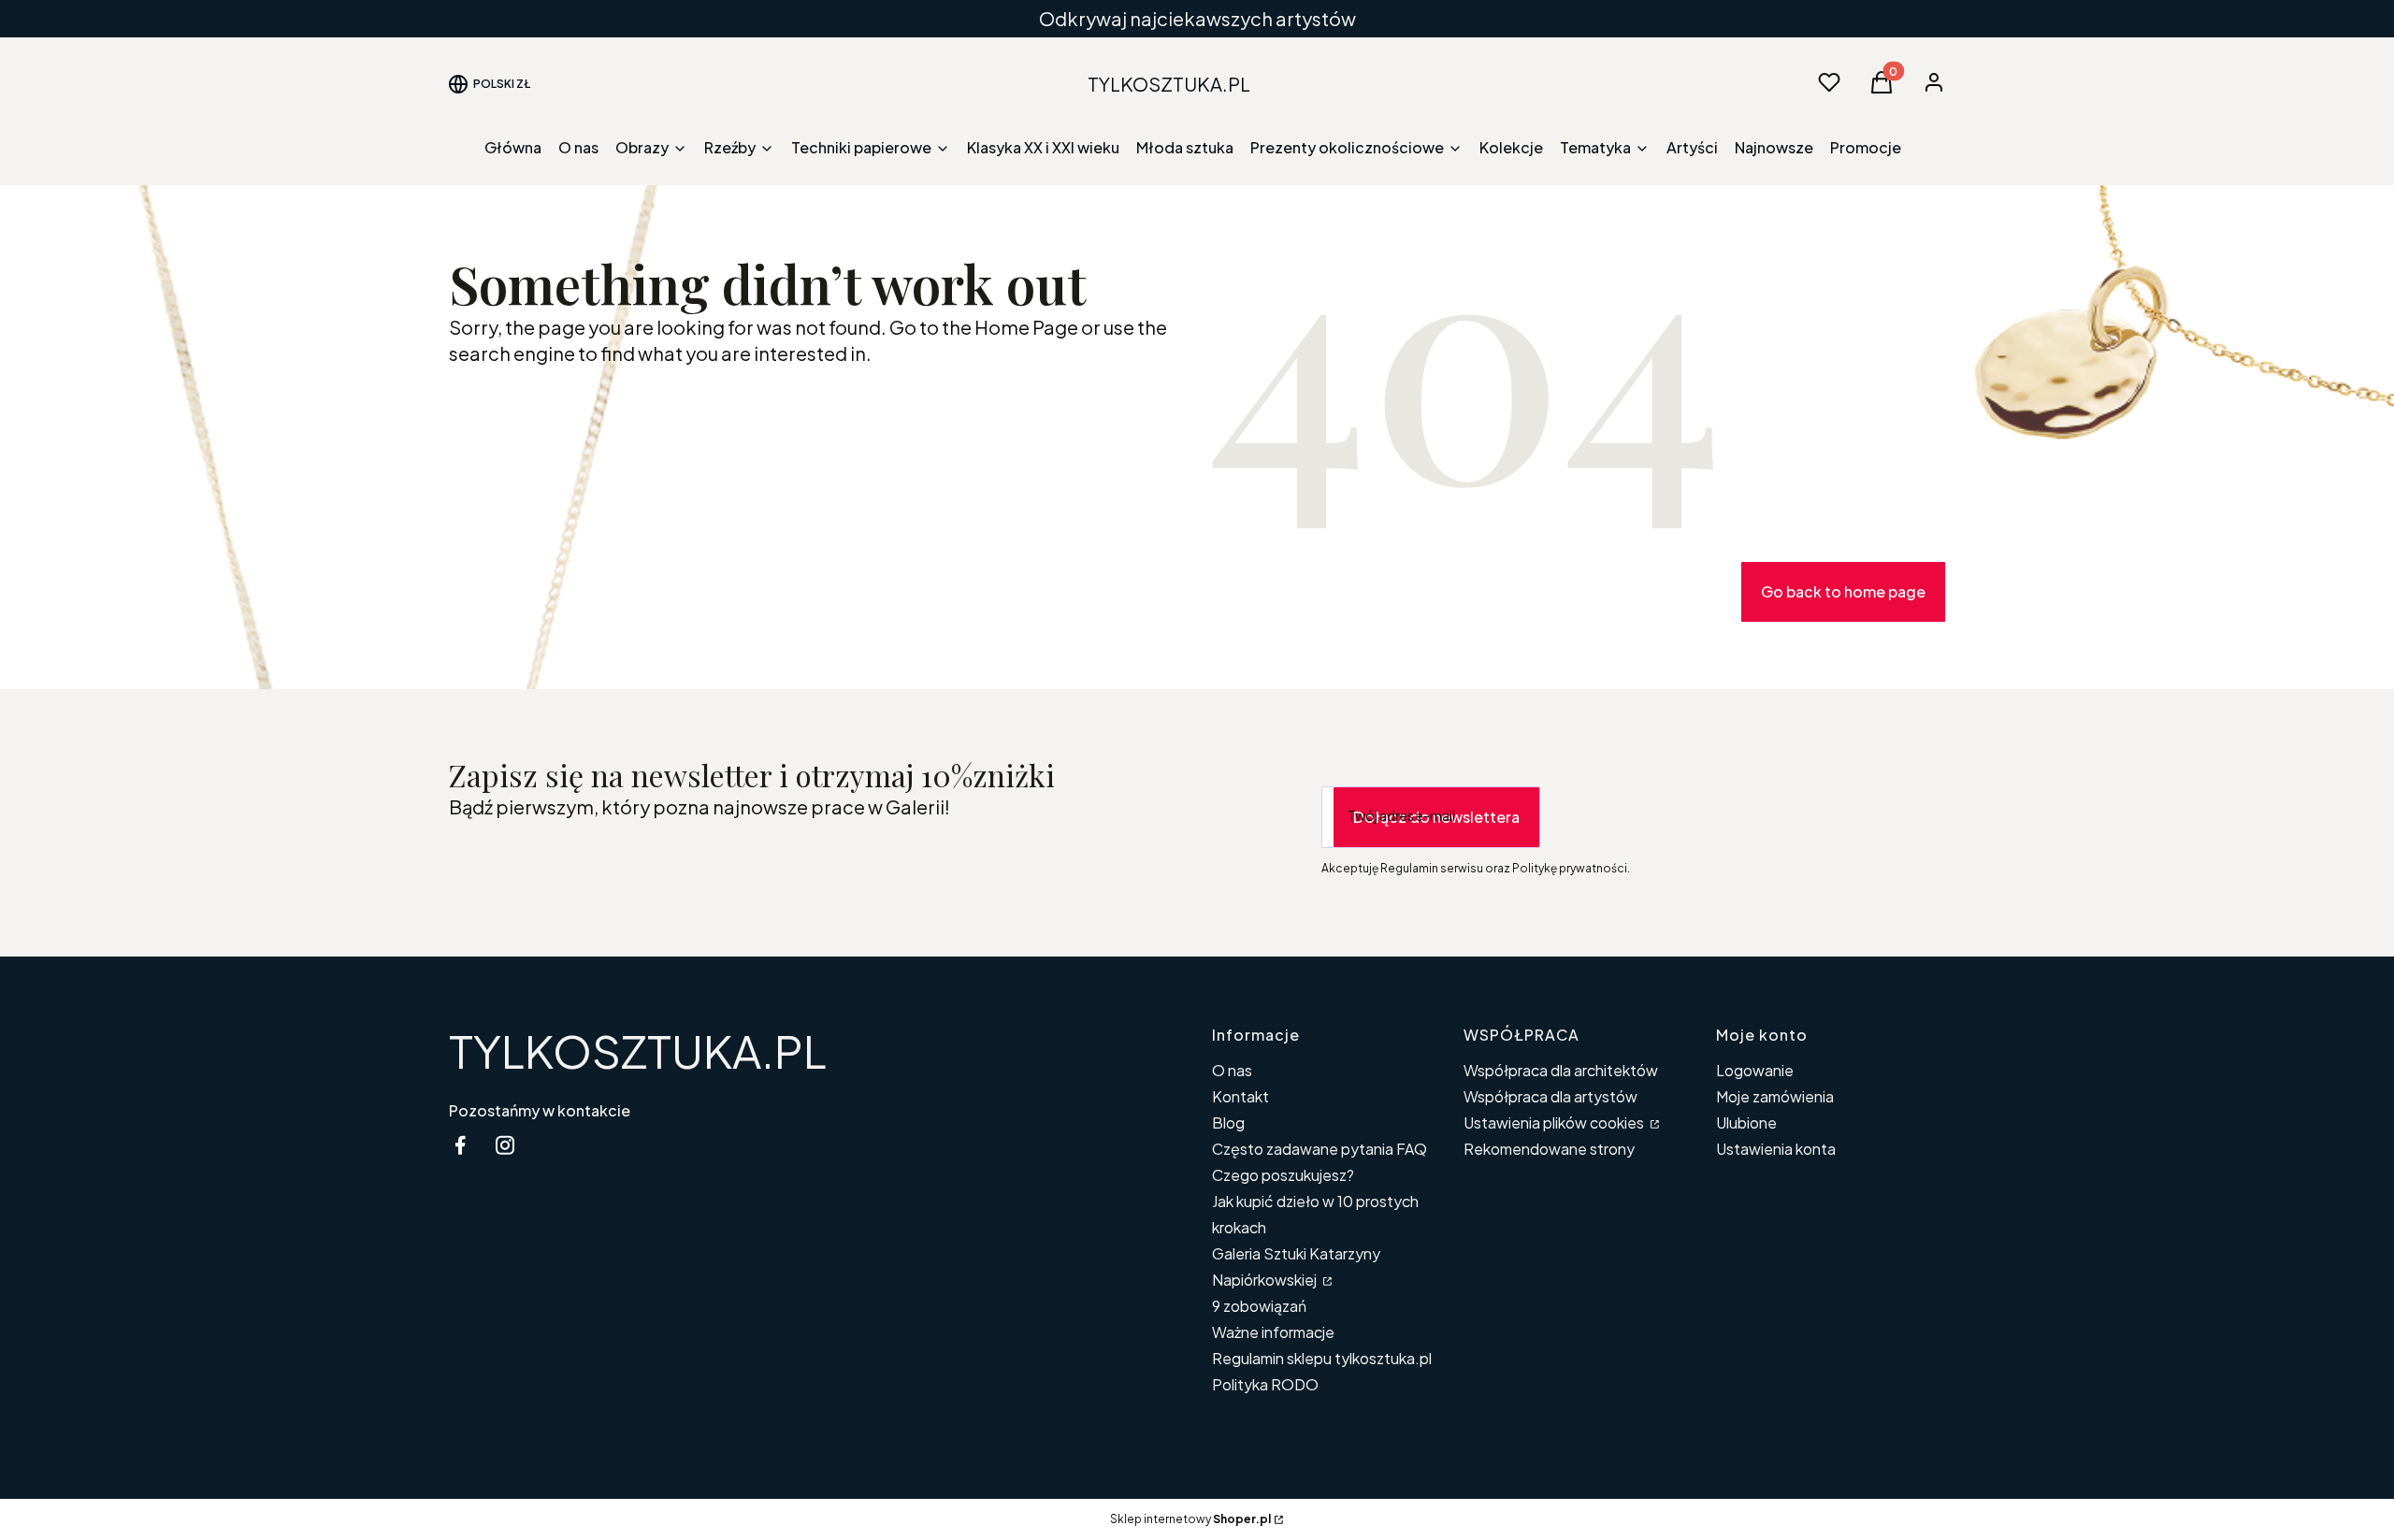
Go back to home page (1843, 591)
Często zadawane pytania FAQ (1320, 1149)
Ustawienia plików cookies (1555, 1123)
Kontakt (1240, 1096)
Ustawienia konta (1776, 1149)
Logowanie (1755, 1070)
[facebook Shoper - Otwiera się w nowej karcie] (460, 1145)
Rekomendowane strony (1549, 1149)
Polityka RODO (1265, 1384)
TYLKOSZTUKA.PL (638, 1051)
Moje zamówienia (1775, 1096)
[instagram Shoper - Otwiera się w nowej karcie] (505, 1145)
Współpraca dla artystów (1550, 1096)
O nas (1232, 1070)
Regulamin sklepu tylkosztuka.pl (1322, 1358)
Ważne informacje (1273, 1332)
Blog (1228, 1123)
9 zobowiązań (1259, 1306)
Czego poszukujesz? (1283, 1175)
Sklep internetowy (1190, 1519)
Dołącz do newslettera (1436, 817)
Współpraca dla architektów (1561, 1070)
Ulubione (1746, 1123)
